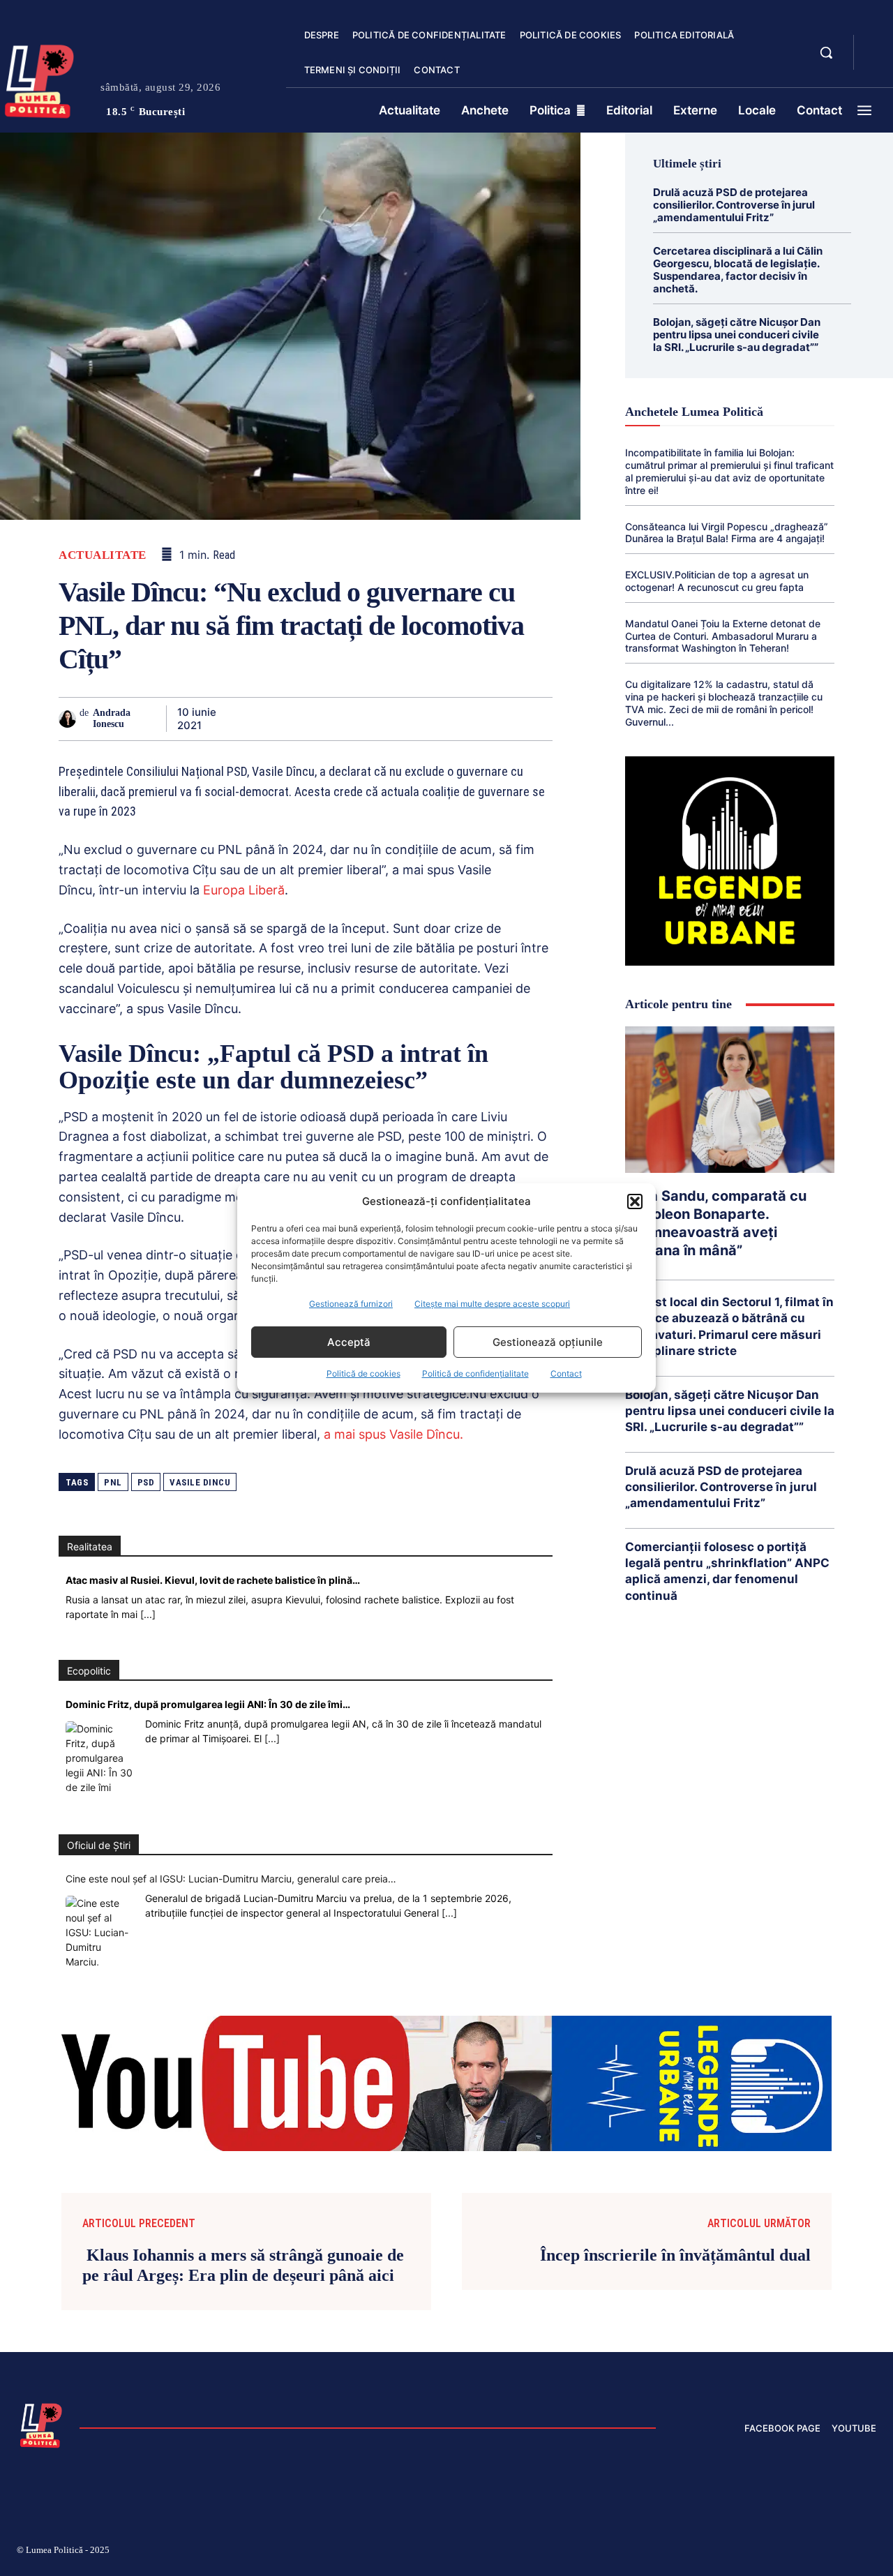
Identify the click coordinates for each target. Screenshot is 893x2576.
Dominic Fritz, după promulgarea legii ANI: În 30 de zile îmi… (208, 1704)
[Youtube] (871, 2552)
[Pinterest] (313, 719)
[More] (538, 719)
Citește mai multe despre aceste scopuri (492, 1304)
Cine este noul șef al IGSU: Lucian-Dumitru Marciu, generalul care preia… (231, 1879)
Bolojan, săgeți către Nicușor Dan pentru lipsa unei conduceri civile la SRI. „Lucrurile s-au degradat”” (737, 335)
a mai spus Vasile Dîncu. (393, 1434)
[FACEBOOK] (876, 45)
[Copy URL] (505, 719)
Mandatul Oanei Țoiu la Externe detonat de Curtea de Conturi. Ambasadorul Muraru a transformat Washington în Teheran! (723, 636)
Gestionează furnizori (351, 1304)
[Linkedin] (377, 719)
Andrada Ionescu (112, 719)
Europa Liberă (244, 890)
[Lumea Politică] (41, 2424)
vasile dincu (200, 1482)
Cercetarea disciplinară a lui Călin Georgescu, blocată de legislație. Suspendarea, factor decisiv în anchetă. (738, 270)
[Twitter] (280, 719)
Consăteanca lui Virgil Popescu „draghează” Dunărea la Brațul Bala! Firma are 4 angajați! (727, 533)
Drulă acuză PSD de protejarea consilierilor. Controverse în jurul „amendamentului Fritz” (734, 205)
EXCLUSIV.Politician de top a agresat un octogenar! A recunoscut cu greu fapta (717, 581)
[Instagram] (705, 2552)
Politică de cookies (363, 1373)
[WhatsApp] (345, 719)
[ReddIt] (409, 719)
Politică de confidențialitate (475, 1373)
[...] (148, 1614)
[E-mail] (441, 719)
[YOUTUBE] (876, 61)
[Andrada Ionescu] (69, 719)
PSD (146, 1482)
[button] (635, 1201)
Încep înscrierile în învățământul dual (675, 2255)
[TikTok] (738, 2552)
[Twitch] (771, 2552)
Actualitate (103, 555)
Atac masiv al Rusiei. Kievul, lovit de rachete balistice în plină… (213, 1580)
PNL (113, 1482)
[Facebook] (248, 719)
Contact (566, 1373)
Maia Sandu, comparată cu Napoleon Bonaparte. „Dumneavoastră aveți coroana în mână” (716, 1223)
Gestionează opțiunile (548, 1342)
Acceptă (349, 1342)
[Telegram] (473, 719)
